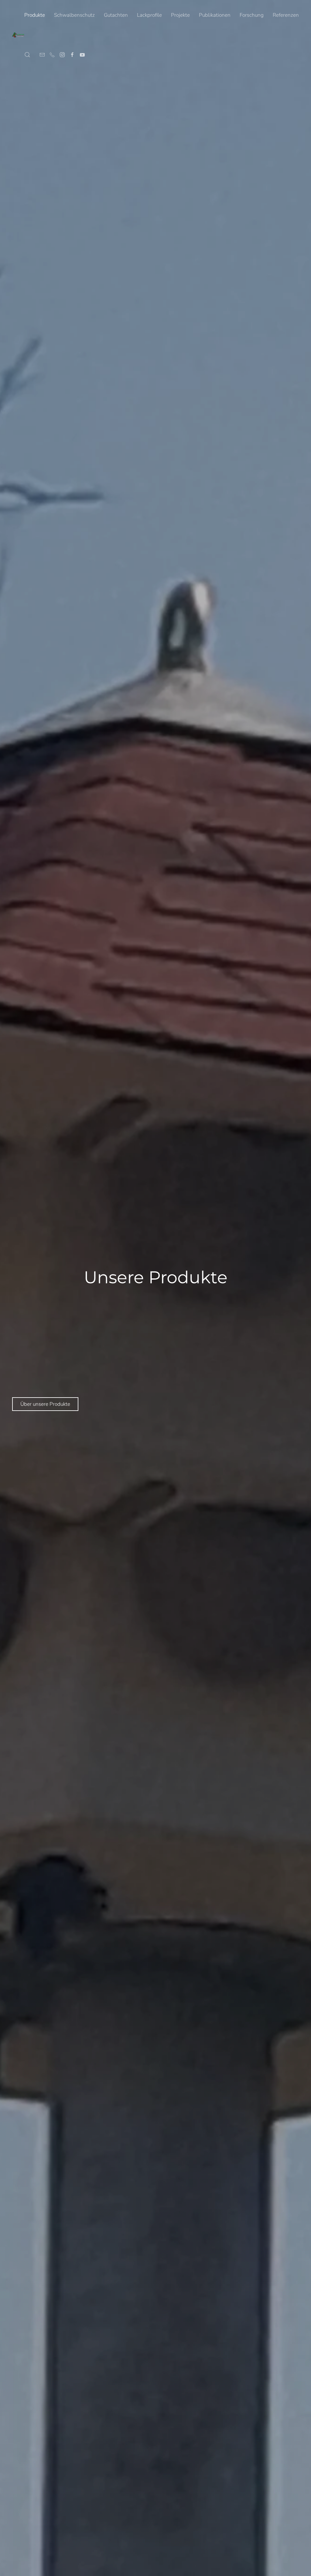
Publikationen (215, 15)
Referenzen (286, 15)
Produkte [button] (35, 15)
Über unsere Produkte (45, 1404)
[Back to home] (18, 35)
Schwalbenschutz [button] (74, 15)
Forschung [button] (252, 15)
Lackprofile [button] (149, 15)
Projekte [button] (180, 15)
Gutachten (116, 15)
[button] (27, 55)
